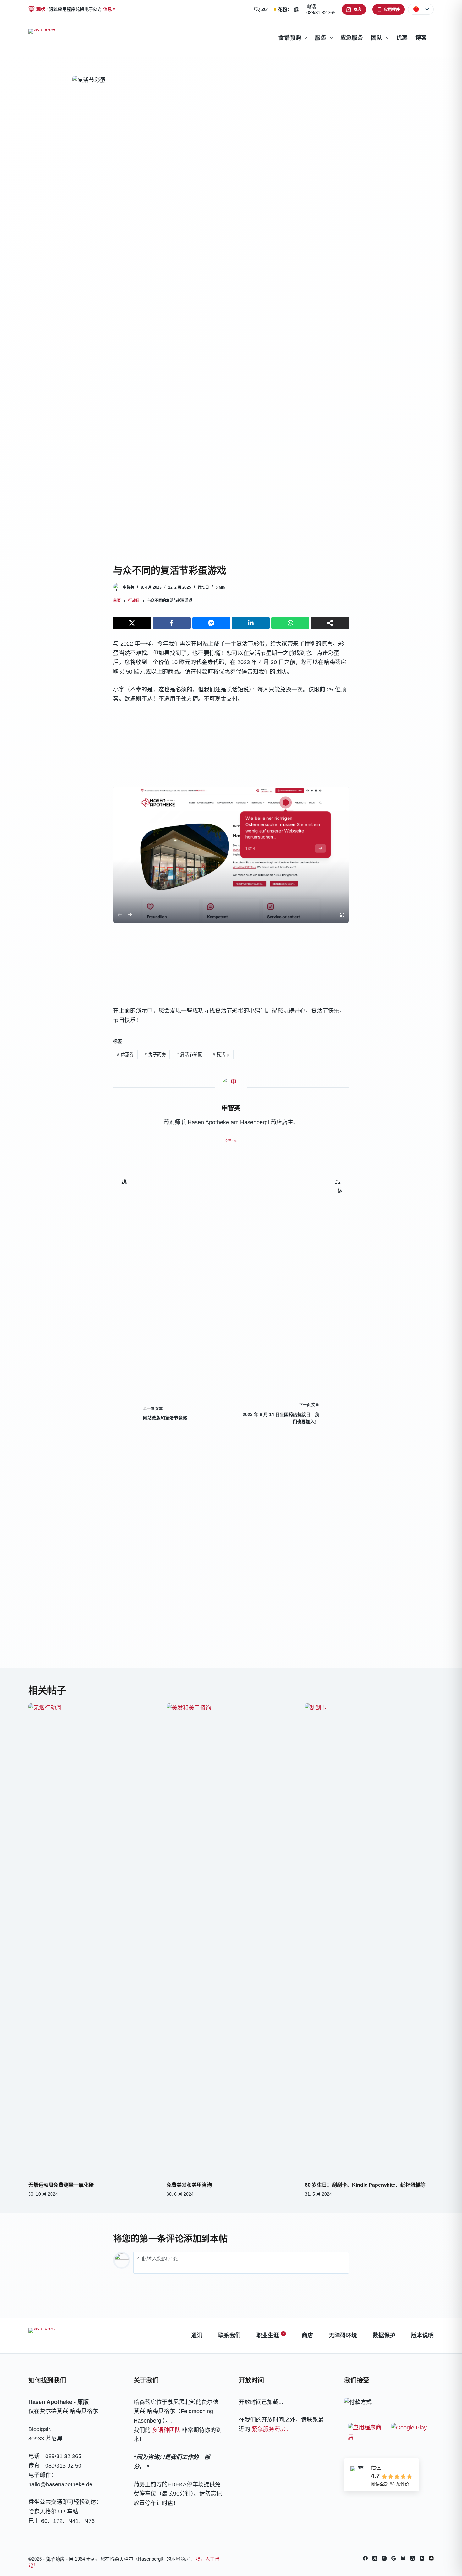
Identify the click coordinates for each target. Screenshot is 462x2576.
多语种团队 (166, 2430)
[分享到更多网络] (330, 623)
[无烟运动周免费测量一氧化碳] (93, 1939)
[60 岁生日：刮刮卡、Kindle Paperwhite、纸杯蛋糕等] (369, 1939)
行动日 (203, 587)
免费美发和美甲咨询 (189, 2185)
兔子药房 (155, 1054)
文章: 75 (231, 1141)
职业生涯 (270, 2335)
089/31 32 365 (321, 12)
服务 (321, 38)
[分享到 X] (132, 623)
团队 (377, 38)
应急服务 (352, 38)
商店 (357, 9)
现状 (41, 9)
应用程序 (392, 9)
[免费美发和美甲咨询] (231, 1939)
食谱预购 (290, 38)
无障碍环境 (343, 2335)
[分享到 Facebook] (172, 623)
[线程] (412, 2558)
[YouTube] (422, 2558)
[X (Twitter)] (375, 2558)
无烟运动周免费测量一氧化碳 (61, 2185)
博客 (421, 38)
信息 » (109, 9)
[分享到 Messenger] (211, 623)
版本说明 (422, 2335)
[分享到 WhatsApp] (290, 623)
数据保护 (384, 2335)
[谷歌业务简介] (394, 2558)
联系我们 (229, 2335)
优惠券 (125, 1054)
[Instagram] (384, 2558)
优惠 (402, 38)
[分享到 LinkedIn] (251, 623)
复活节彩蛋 (189, 1054)
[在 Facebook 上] (365, 2558)
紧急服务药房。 (272, 2429)
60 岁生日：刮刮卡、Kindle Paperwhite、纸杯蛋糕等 (365, 2185)
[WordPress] (431, 2558)
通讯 (197, 2335)
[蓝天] (403, 2558)
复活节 (221, 1054)
